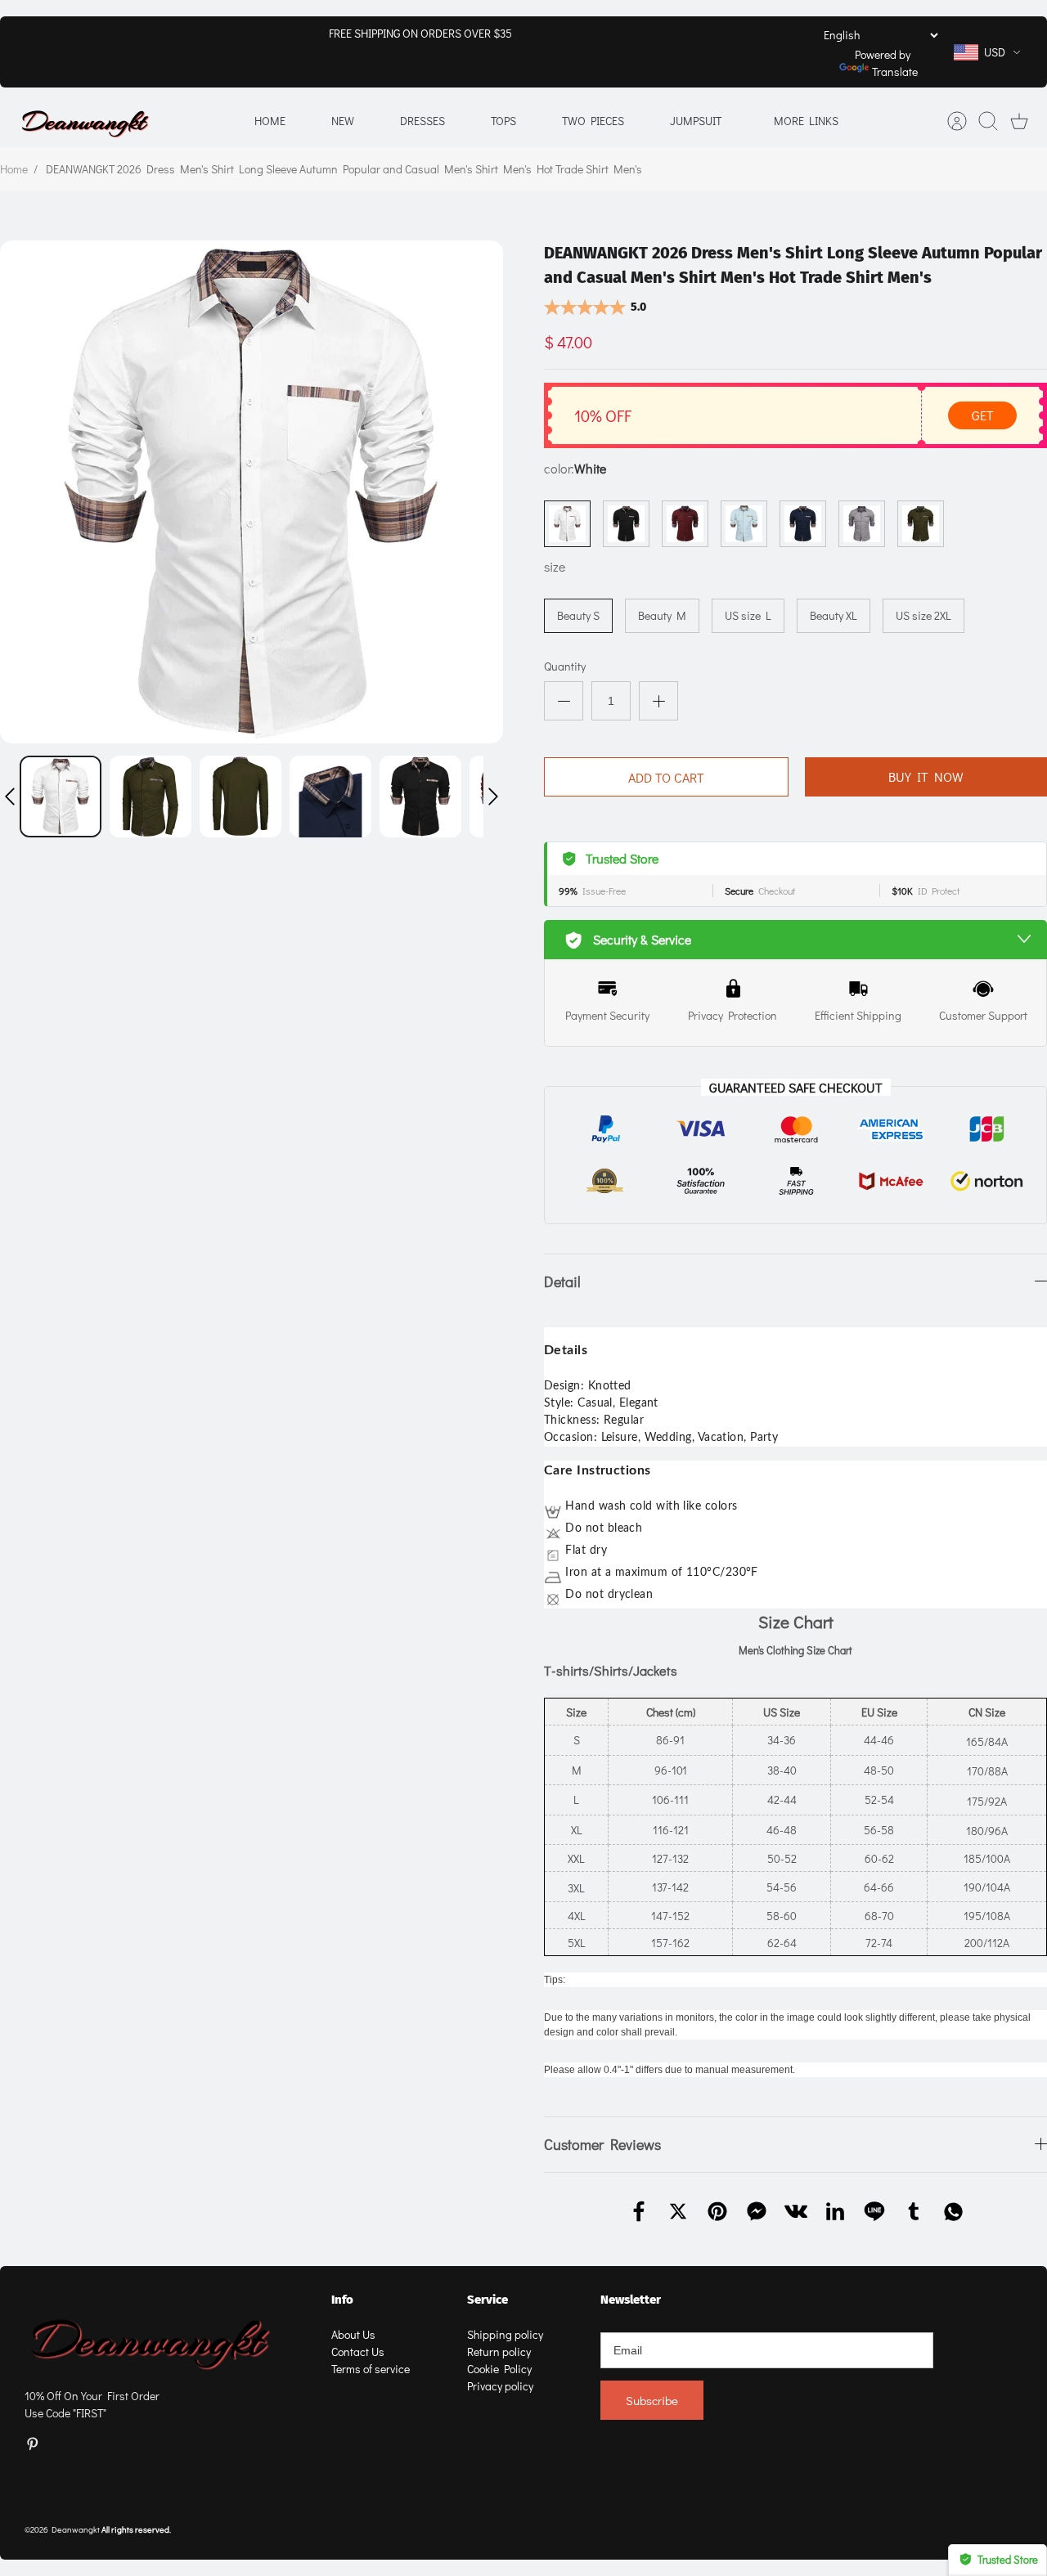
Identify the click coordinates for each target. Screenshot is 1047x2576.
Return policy (499, 2352)
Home (270, 121)
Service (488, 2300)
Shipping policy (505, 2334)
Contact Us (358, 2352)
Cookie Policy (499, 2369)
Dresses (422, 121)
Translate (895, 72)
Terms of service (371, 2369)
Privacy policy (500, 2386)
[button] (10, 797)
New (343, 121)
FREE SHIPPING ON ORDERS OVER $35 (420, 33)
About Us (353, 2334)
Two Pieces (593, 121)
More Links (806, 121)
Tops (503, 121)
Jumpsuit (696, 121)
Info (342, 2300)
